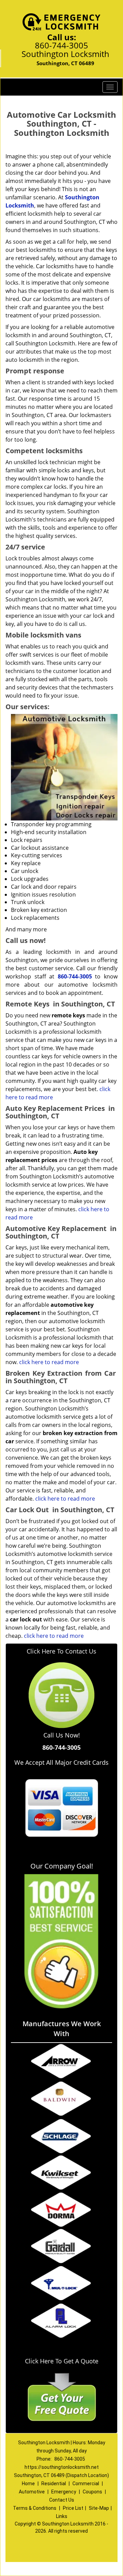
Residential (54, 2484)
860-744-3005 (61, 45)
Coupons (92, 2492)
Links (62, 2516)
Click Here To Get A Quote (62, 2361)
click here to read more (49, 1362)
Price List (73, 2508)
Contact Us (62, 2500)
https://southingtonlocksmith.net (62, 2467)
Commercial (86, 2484)
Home (28, 2484)
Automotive (32, 2492)
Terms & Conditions (35, 2508)
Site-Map (99, 2508)
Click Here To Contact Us (61, 1651)
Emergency (64, 2492)
